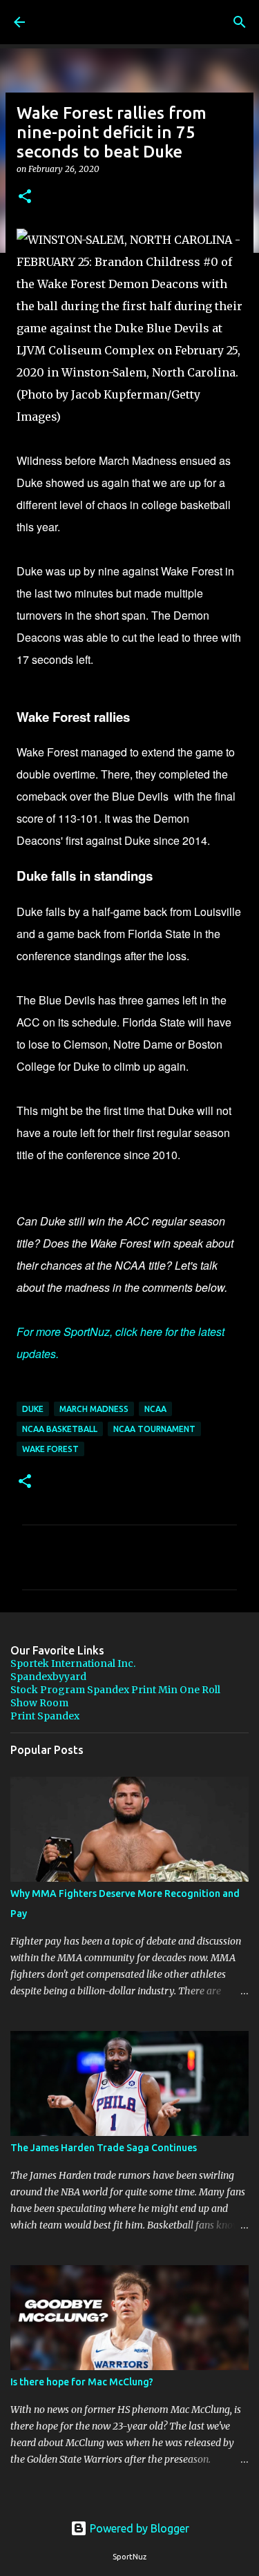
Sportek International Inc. (73, 1663)
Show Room (39, 1703)
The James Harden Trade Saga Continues (104, 2148)
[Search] (240, 22)
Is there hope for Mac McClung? (82, 2382)
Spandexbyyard (48, 1677)
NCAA (155, 1409)
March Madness (94, 1409)
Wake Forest (50, 1449)
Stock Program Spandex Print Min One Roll (115, 1690)
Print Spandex (45, 1716)
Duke (33, 1409)
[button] (25, 197)
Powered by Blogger (138, 2528)
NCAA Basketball (60, 1429)
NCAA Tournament (154, 1429)
